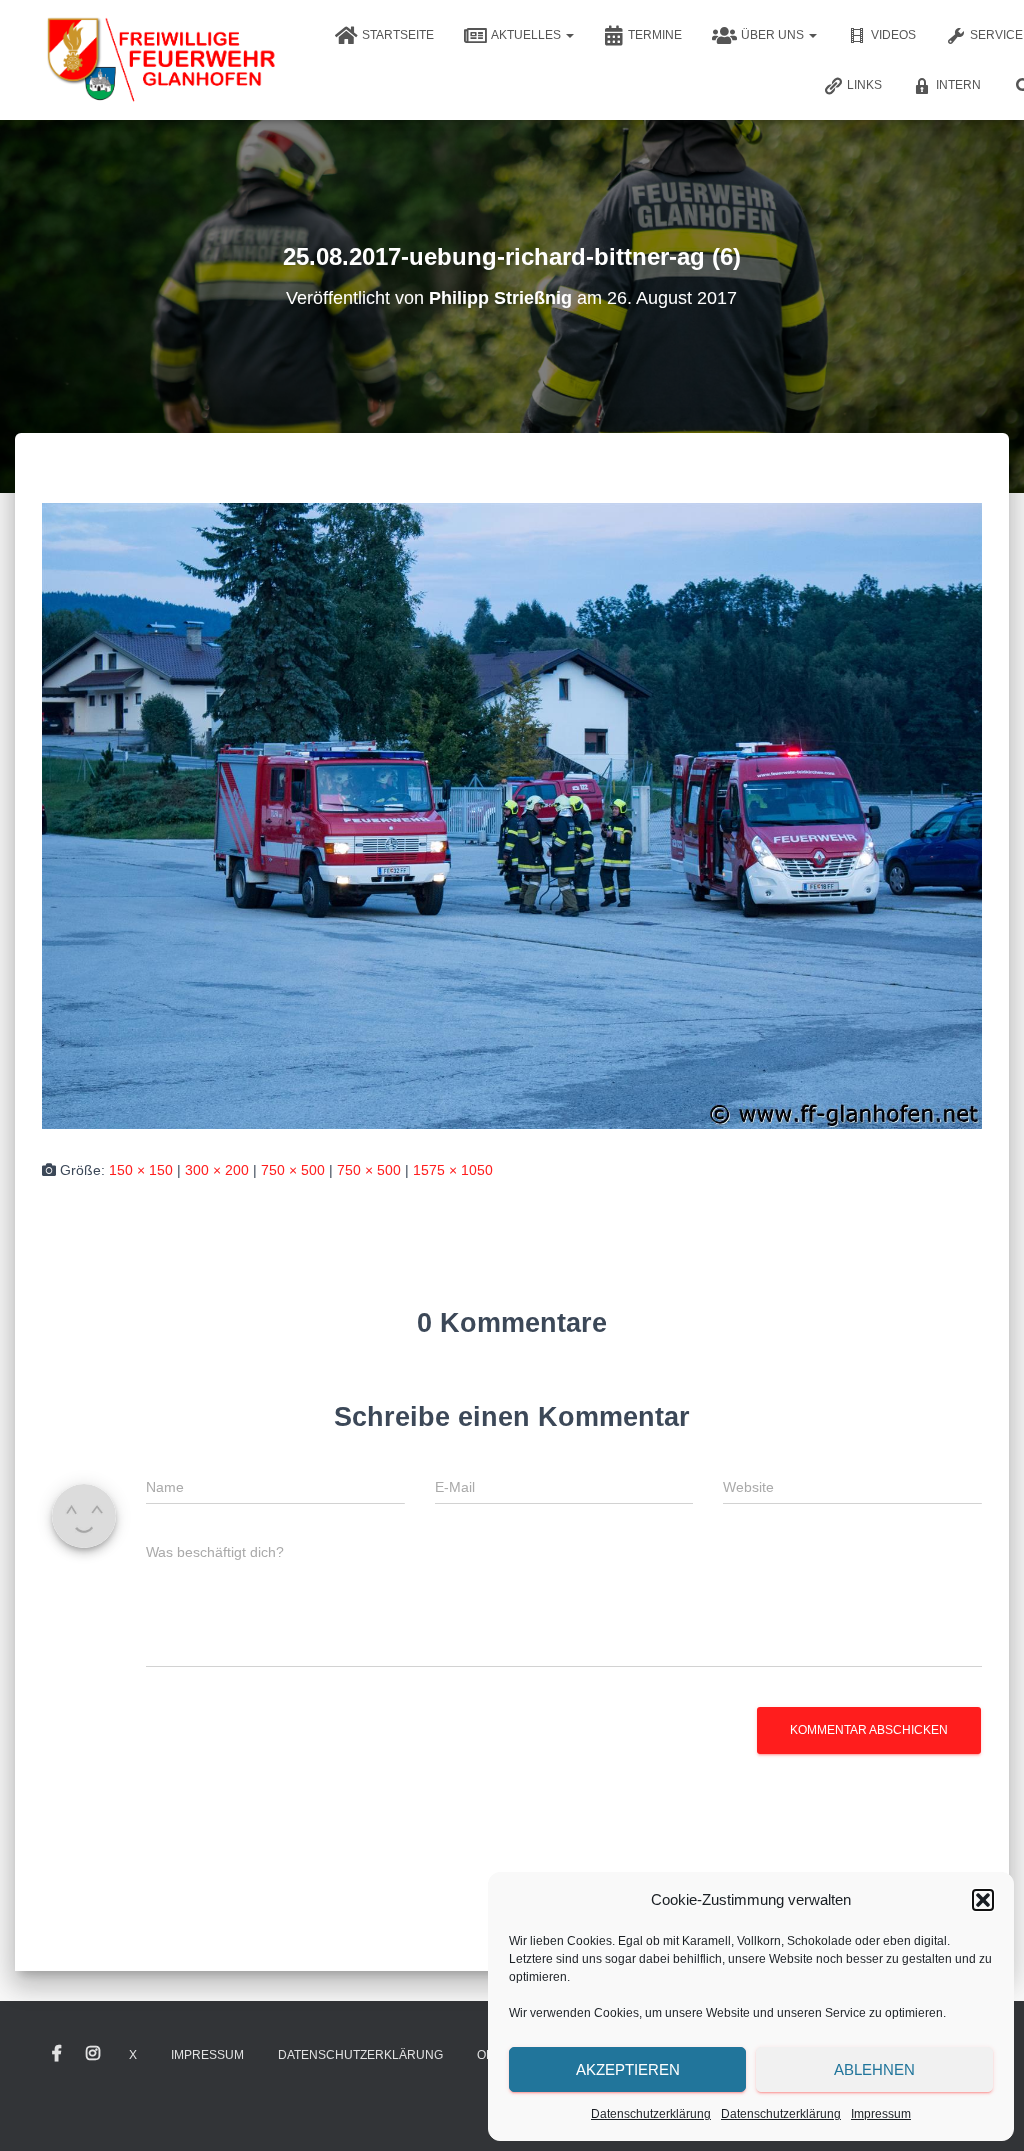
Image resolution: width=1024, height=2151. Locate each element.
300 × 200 (217, 1170)
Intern (958, 85)
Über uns (774, 35)
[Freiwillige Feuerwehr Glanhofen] (159, 60)
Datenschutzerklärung (651, 2114)
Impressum (881, 2114)
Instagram (93, 2054)
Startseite (398, 35)
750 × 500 (293, 1170)
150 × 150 (141, 1170)
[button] (983, 1900)
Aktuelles (527, 35)
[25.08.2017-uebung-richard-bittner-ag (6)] (512, 815)
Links (864, 85)
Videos (893, 35)
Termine (655, 35)
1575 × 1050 (453, 1170)
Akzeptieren (628, 2069)
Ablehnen (874, 2069)
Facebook (57, 2054)
